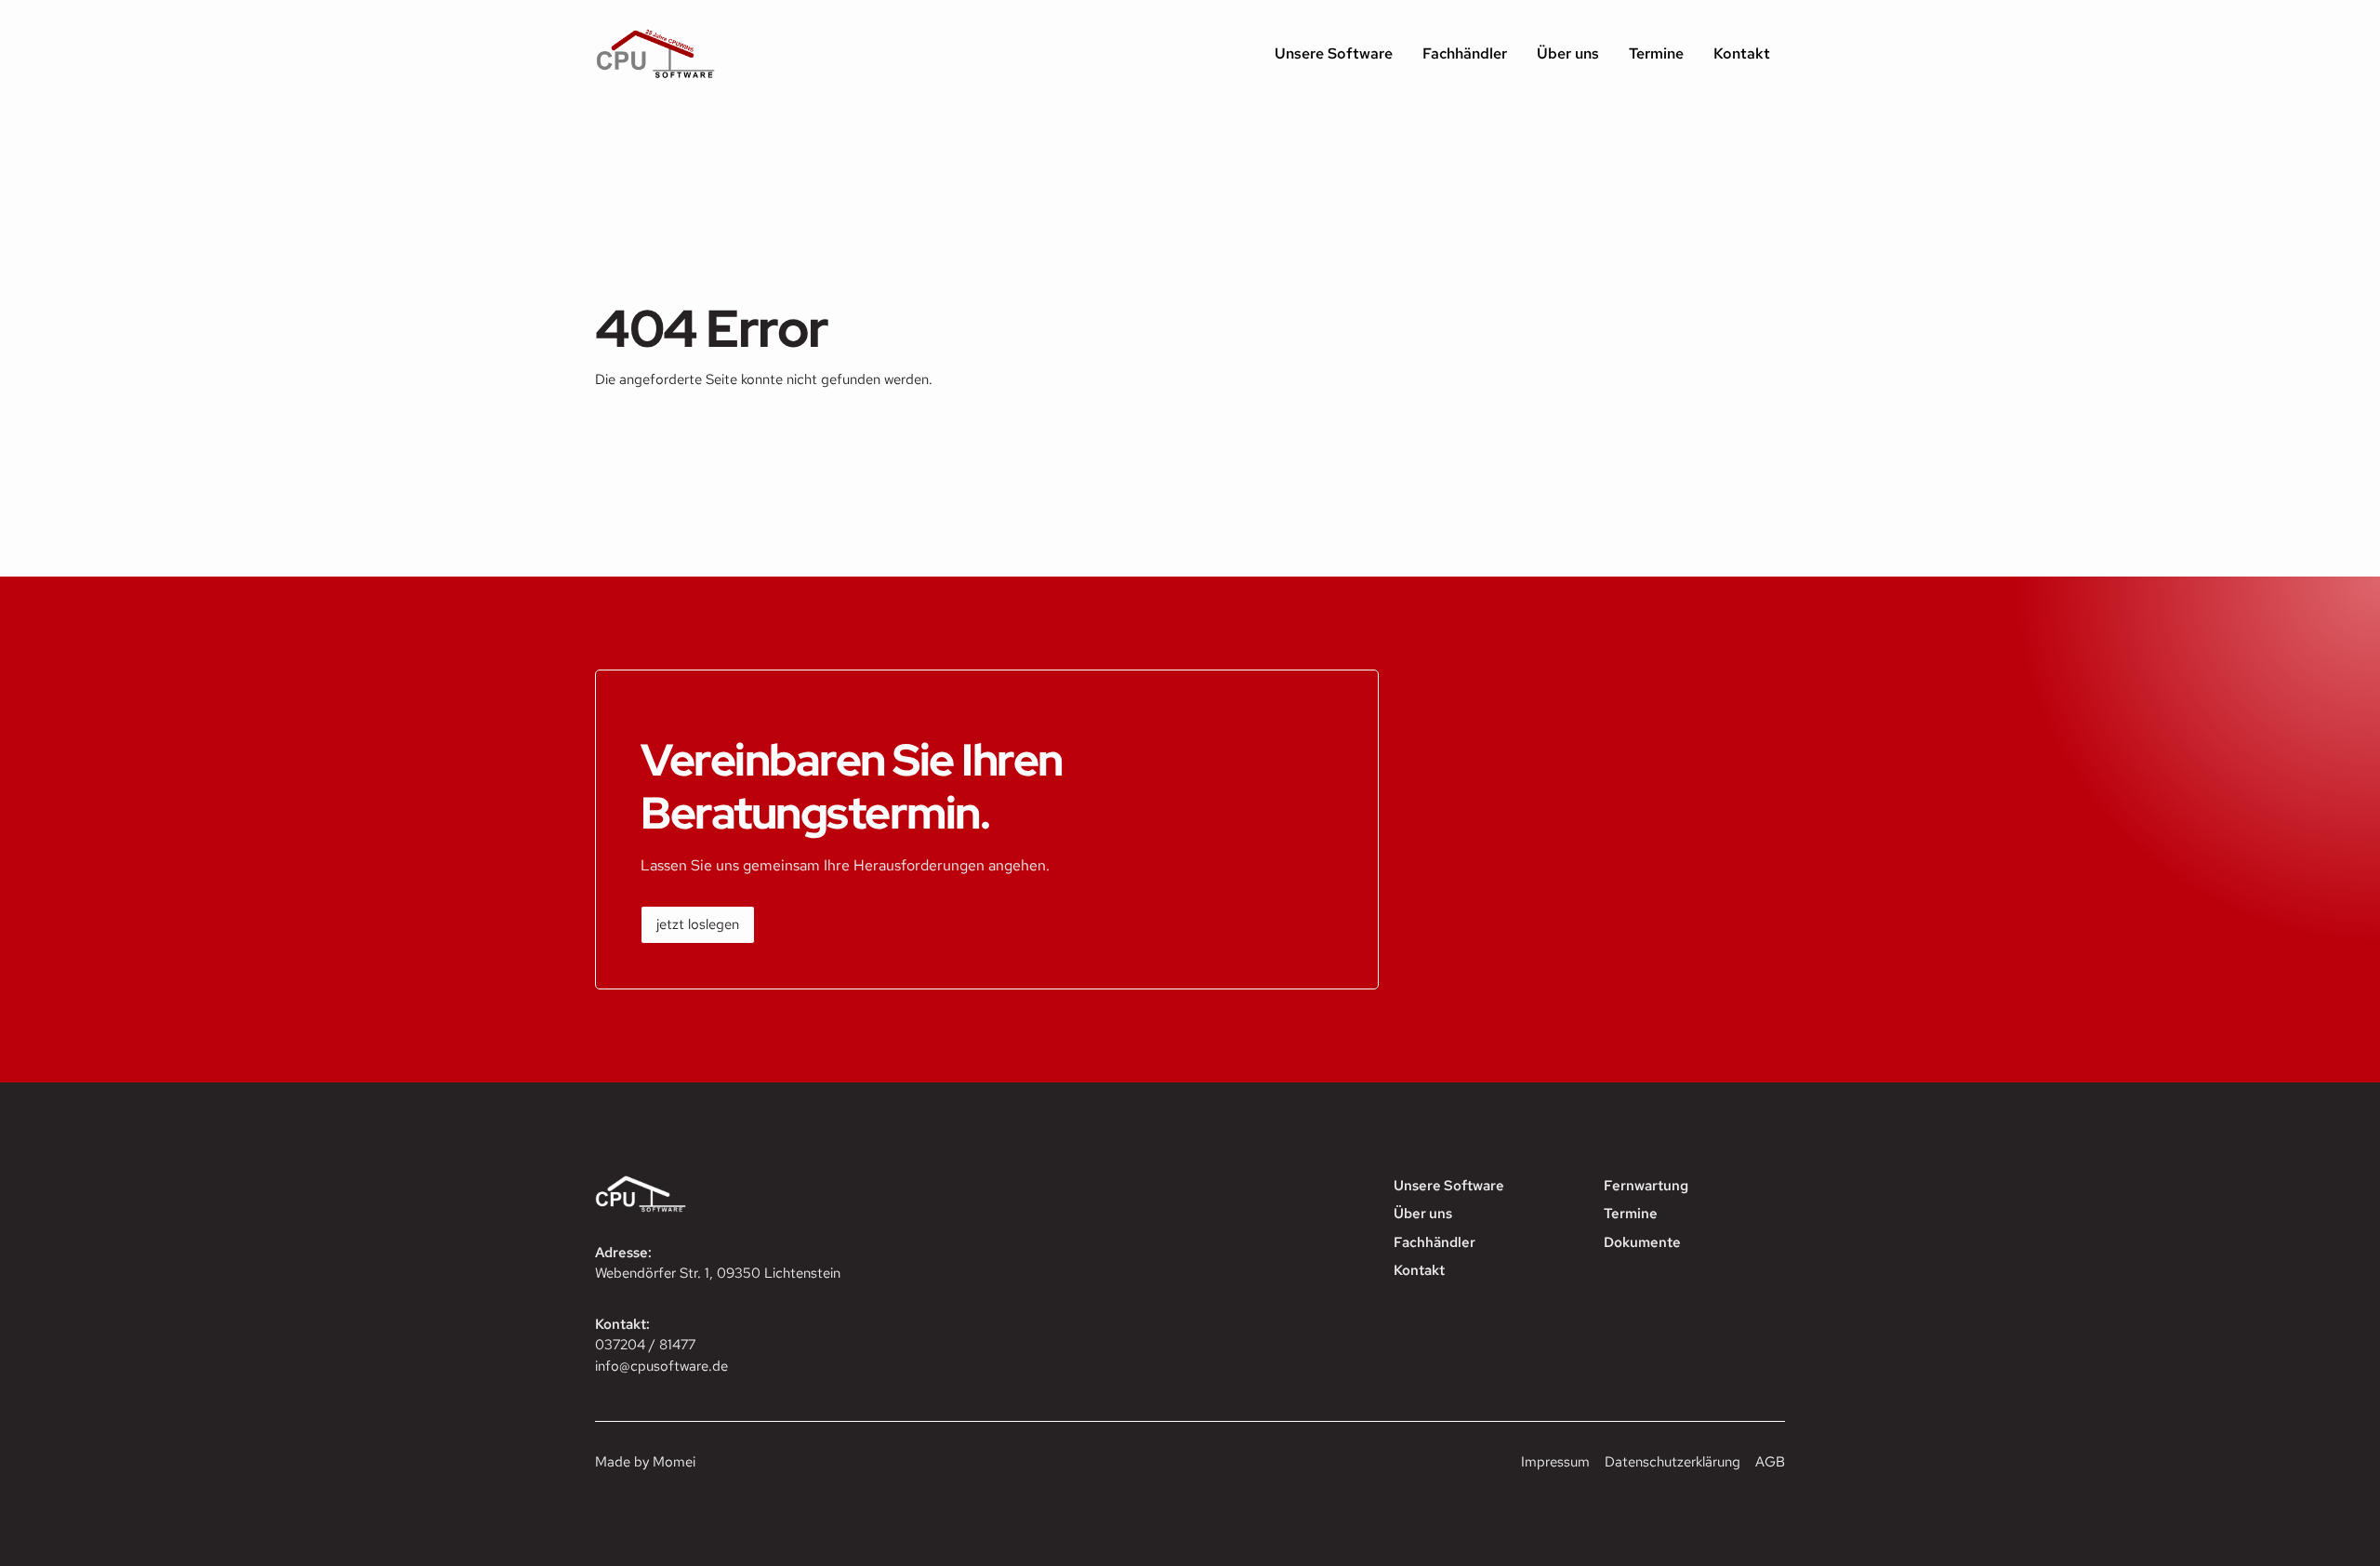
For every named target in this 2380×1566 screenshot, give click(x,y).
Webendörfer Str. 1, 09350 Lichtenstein (718, 1273)
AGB (1770, 1462)
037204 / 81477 (645, 1345)
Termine (1656, 53)
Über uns (1568, 53)
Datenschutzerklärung (1673, 1462)
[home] (655, 53)
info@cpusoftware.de (661, 1366)
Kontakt (1742, 53)
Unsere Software (1334, 53)
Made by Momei (645, 1462)
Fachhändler (1465, 53)
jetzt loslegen (698, 924)
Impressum (1555, 1462)
